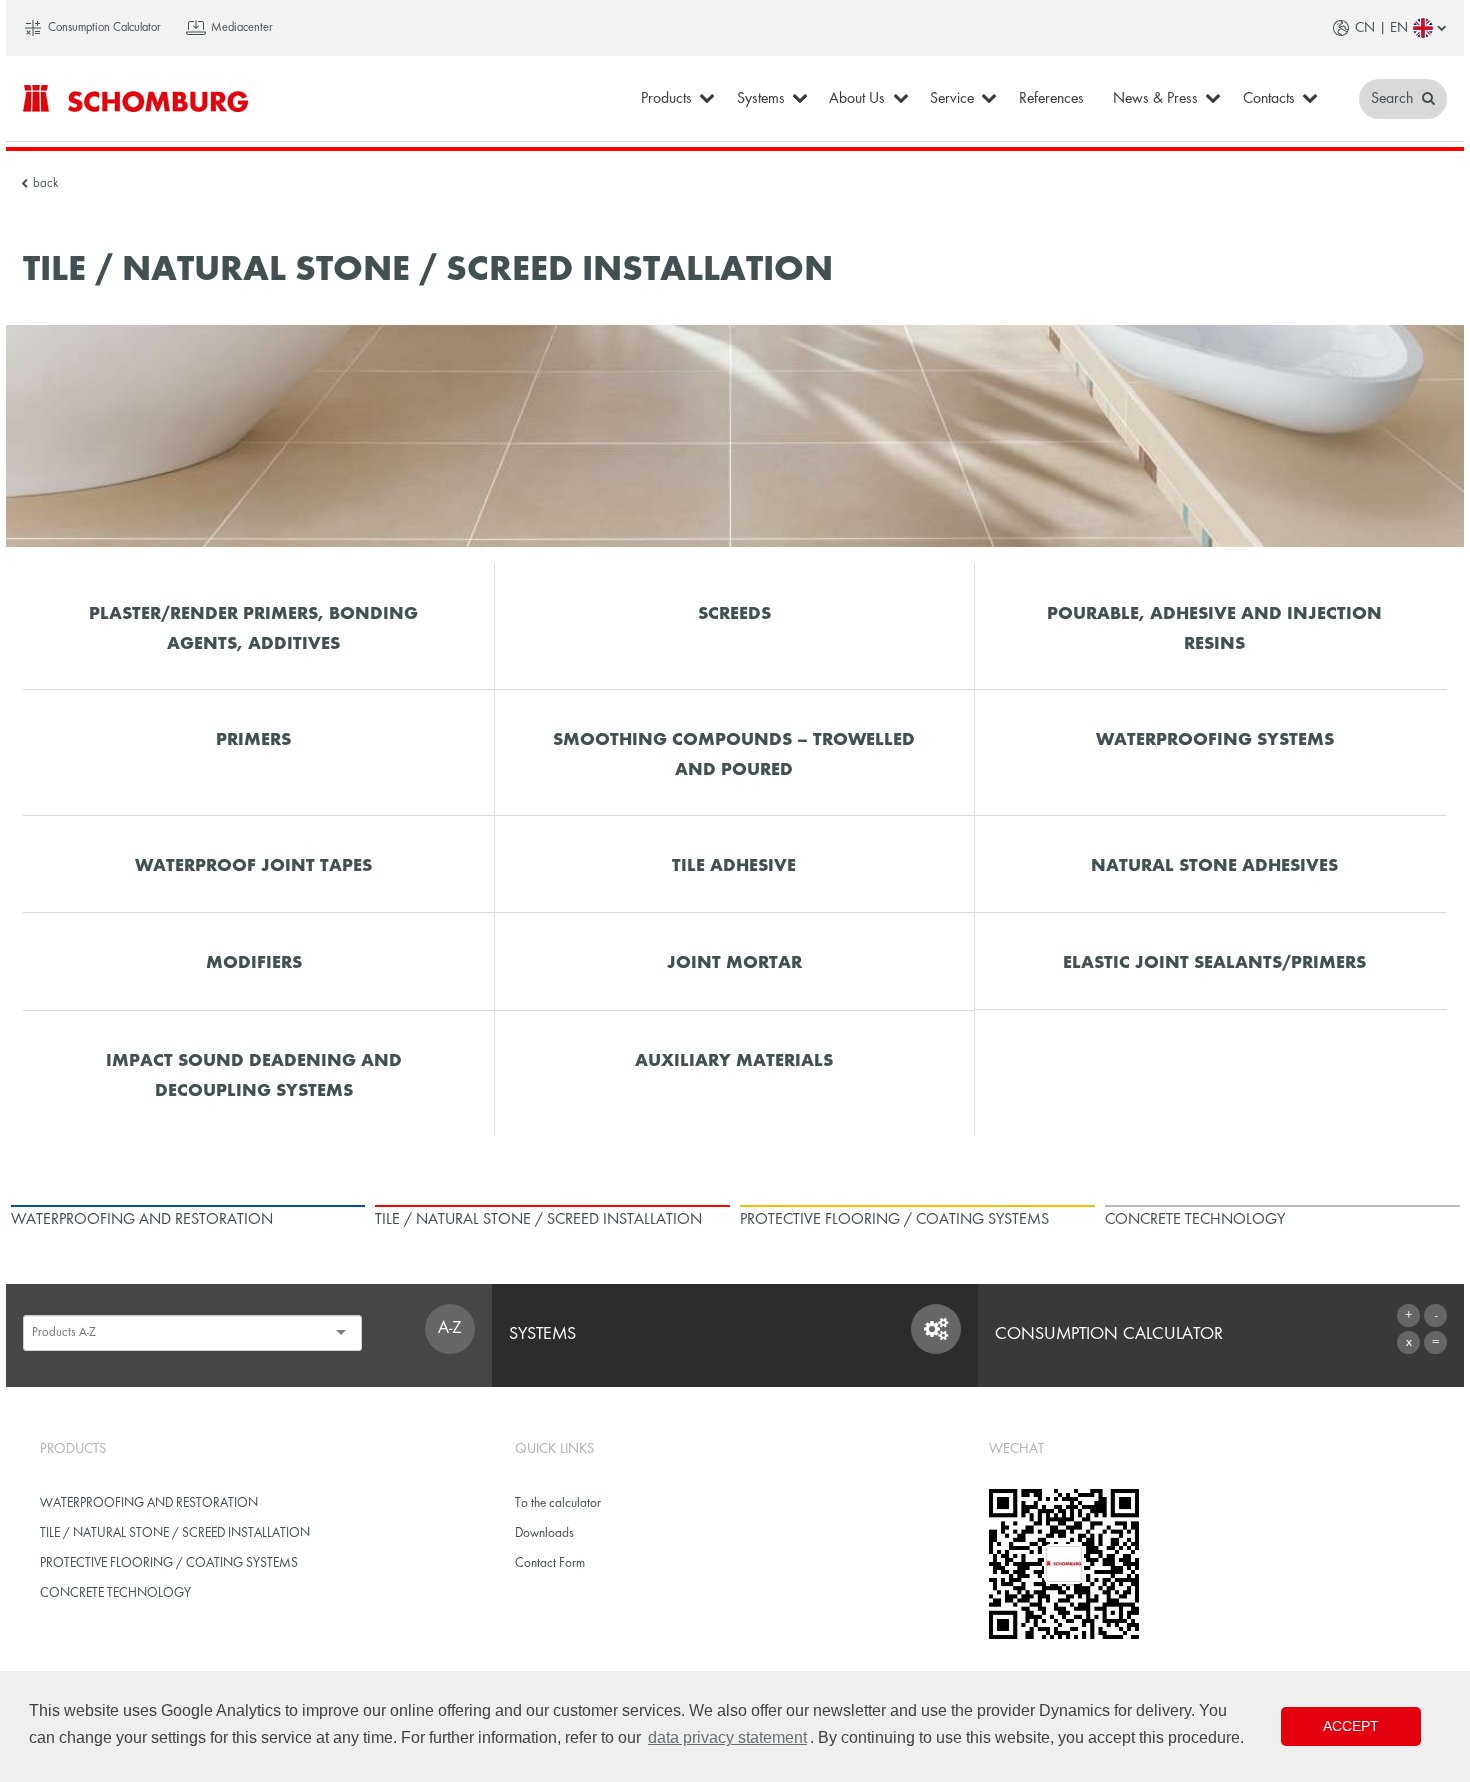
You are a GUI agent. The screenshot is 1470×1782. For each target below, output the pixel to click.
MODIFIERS (254, 963)
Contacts (1269, 99)
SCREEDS (734, 614)
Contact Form (550, 1563)
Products (666, 99)
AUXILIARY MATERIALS (734, 1061)
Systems (761, 99)
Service (952, 99)
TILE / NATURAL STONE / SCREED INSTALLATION (175, 1533)
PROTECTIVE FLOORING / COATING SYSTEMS (169, 1563)
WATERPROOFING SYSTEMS (1215, 740)
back (45, 184)
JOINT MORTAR (734, 963)
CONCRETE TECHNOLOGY (115, 1593)
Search (1394, 99)
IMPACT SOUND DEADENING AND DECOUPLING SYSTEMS (254, 1076)
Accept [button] (1351, 1726)
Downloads (544, 1533)
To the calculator (558, 1503)
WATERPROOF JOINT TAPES (253, 866)
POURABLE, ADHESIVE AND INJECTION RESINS (1214, 629)
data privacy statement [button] (727, 1737)
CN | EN (1381, 28)
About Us (857, 99)
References (1051, 99)
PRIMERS (253, 740)
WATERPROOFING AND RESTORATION (149, 1503)
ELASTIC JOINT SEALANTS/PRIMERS (1214, 963)
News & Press (1155, 99)
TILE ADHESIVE (734, 866)
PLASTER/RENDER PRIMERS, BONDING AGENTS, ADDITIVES (253, 629)
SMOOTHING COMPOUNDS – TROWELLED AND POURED (734, 755)
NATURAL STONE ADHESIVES (1214, 866)
